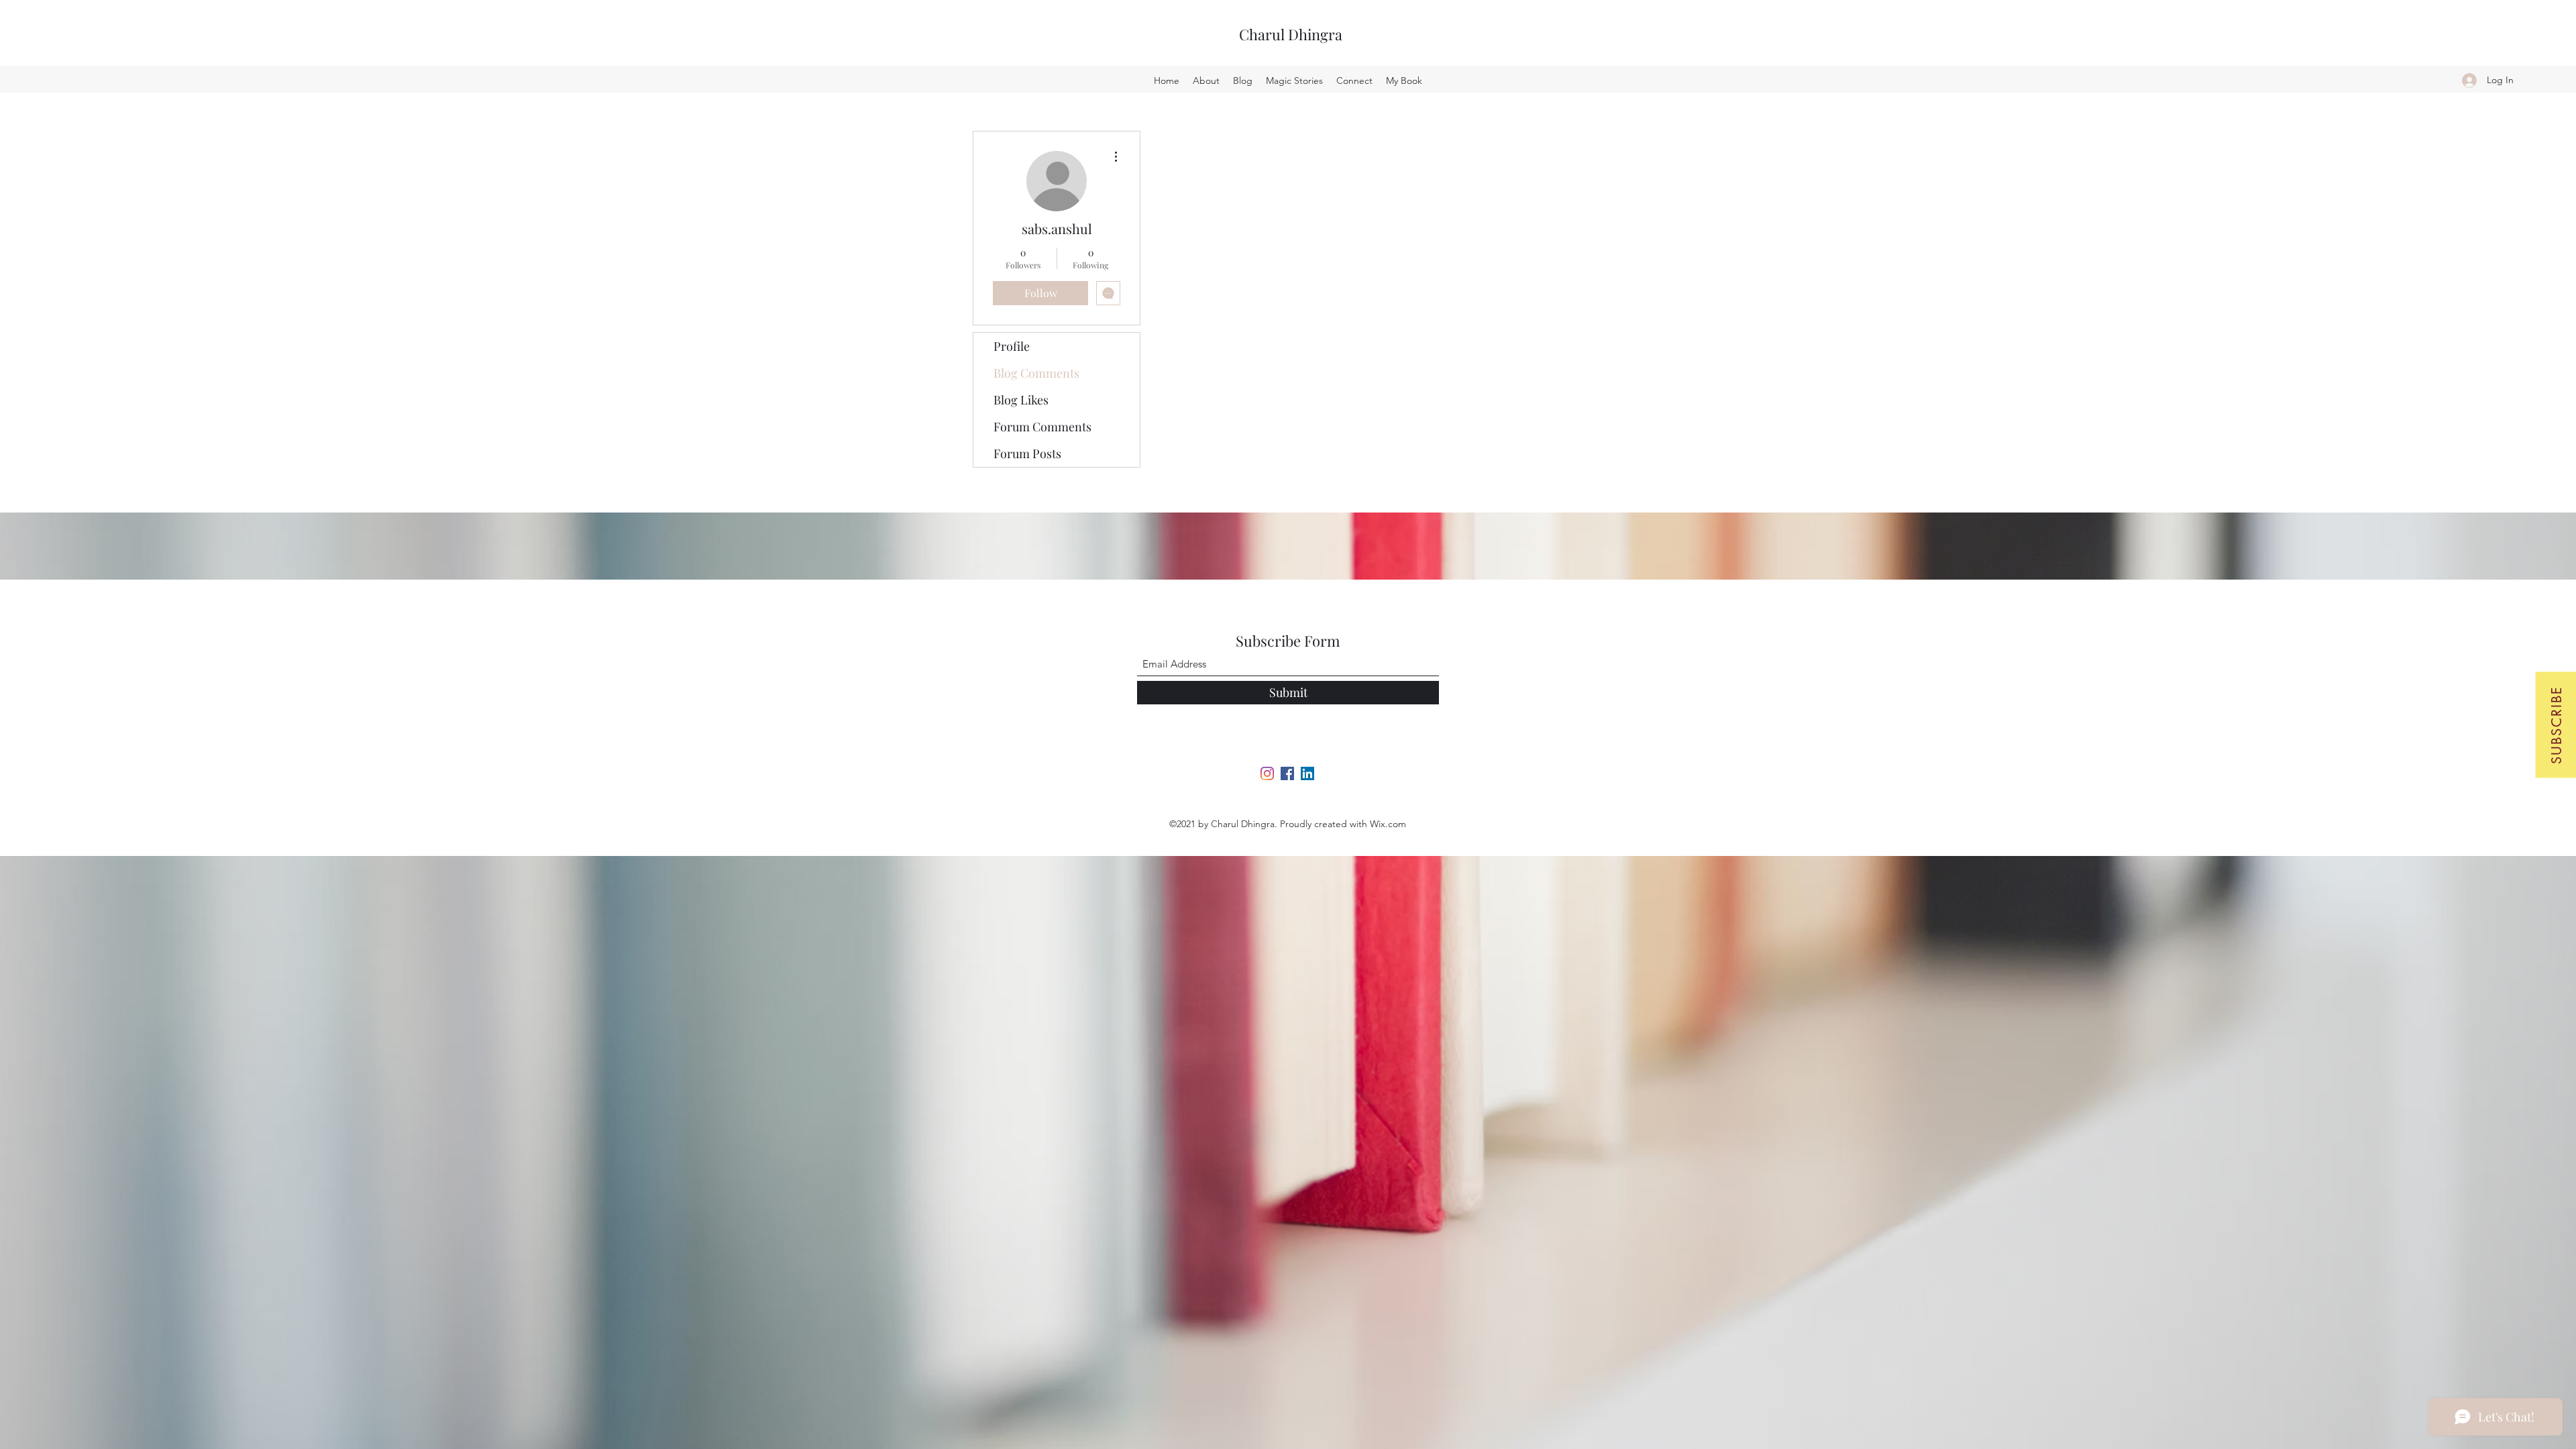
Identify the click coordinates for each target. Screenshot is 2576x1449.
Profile (1012, 346)
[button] (2556, 724)
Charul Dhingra (1291, 34)
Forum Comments (1042, 427)
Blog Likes (1021, 400)
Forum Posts (1027, 453)
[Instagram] (1267, 773)
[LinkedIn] (1307, 773)
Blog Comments (1036, 373)
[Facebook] (1287, 773)
